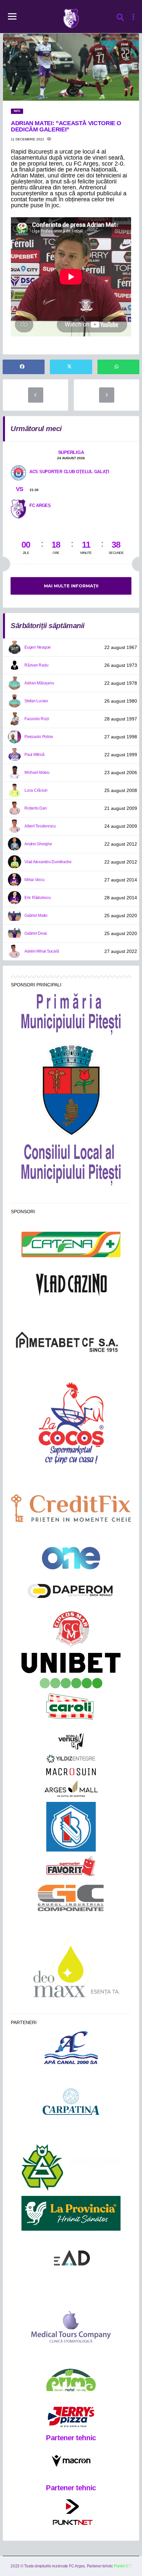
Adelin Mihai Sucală (42, 951)
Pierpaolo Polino (39, 737)
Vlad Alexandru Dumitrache (48, 862)
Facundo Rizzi (37, 719)
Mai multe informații (71, 586)
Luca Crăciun (36, 790)
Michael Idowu (37, 772)
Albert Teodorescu (40, 826)
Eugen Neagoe (38, 647)
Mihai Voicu (34, 880)
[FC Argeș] (18, 508)
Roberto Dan (35, 808)
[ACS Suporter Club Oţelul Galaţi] (18, 472)
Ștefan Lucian (36, 701)
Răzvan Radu (36, 665)
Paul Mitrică (35, 755)
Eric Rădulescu (38, 898)
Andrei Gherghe (38, 844)
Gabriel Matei (36, 916)
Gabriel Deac (36, 933)
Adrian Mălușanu (39, 683)
